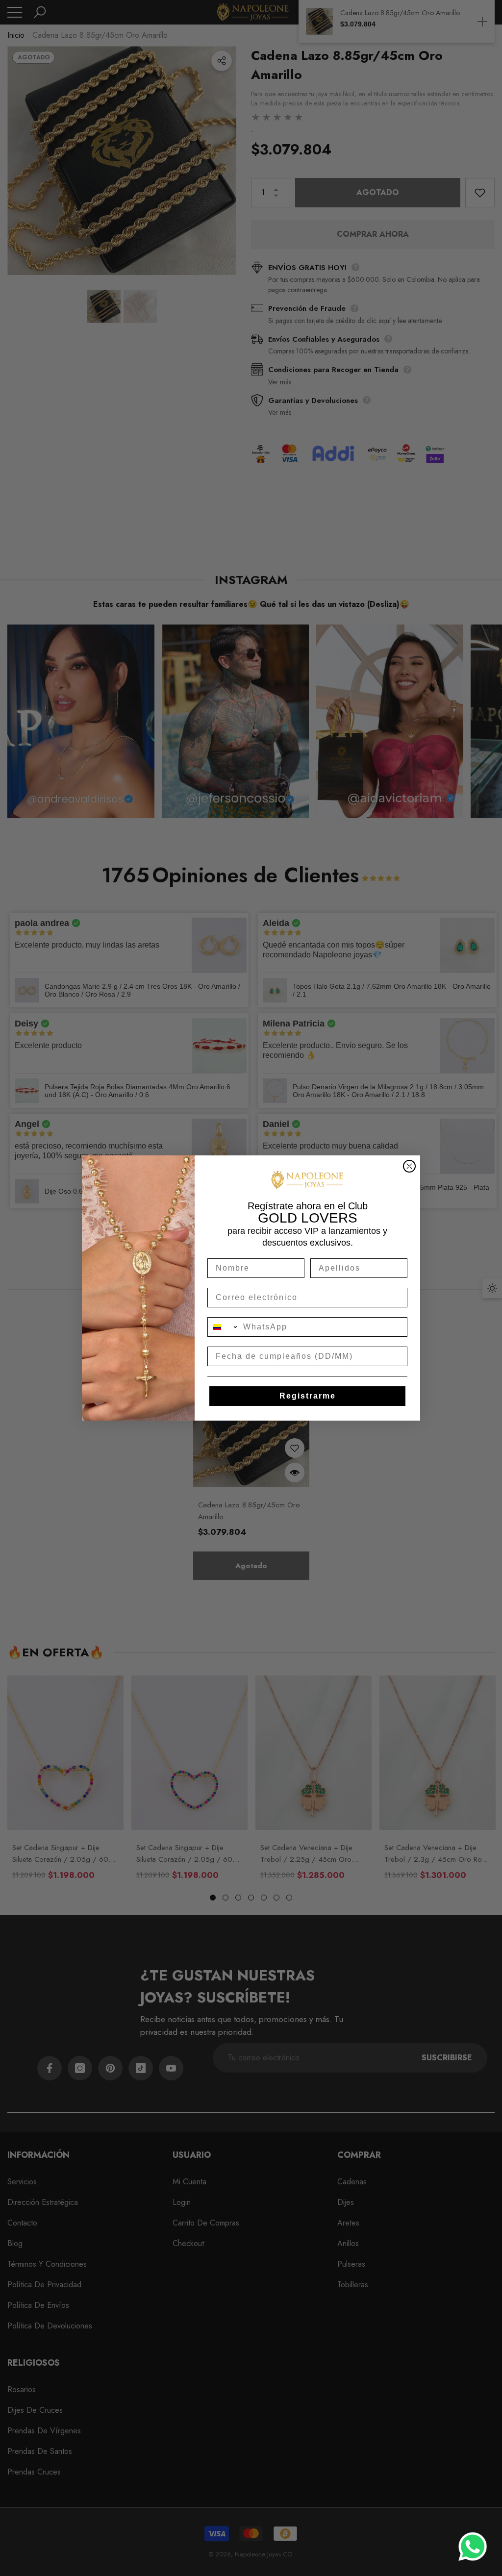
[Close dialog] (409, 1166)
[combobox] (223, 1327)
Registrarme (308, 1396)
